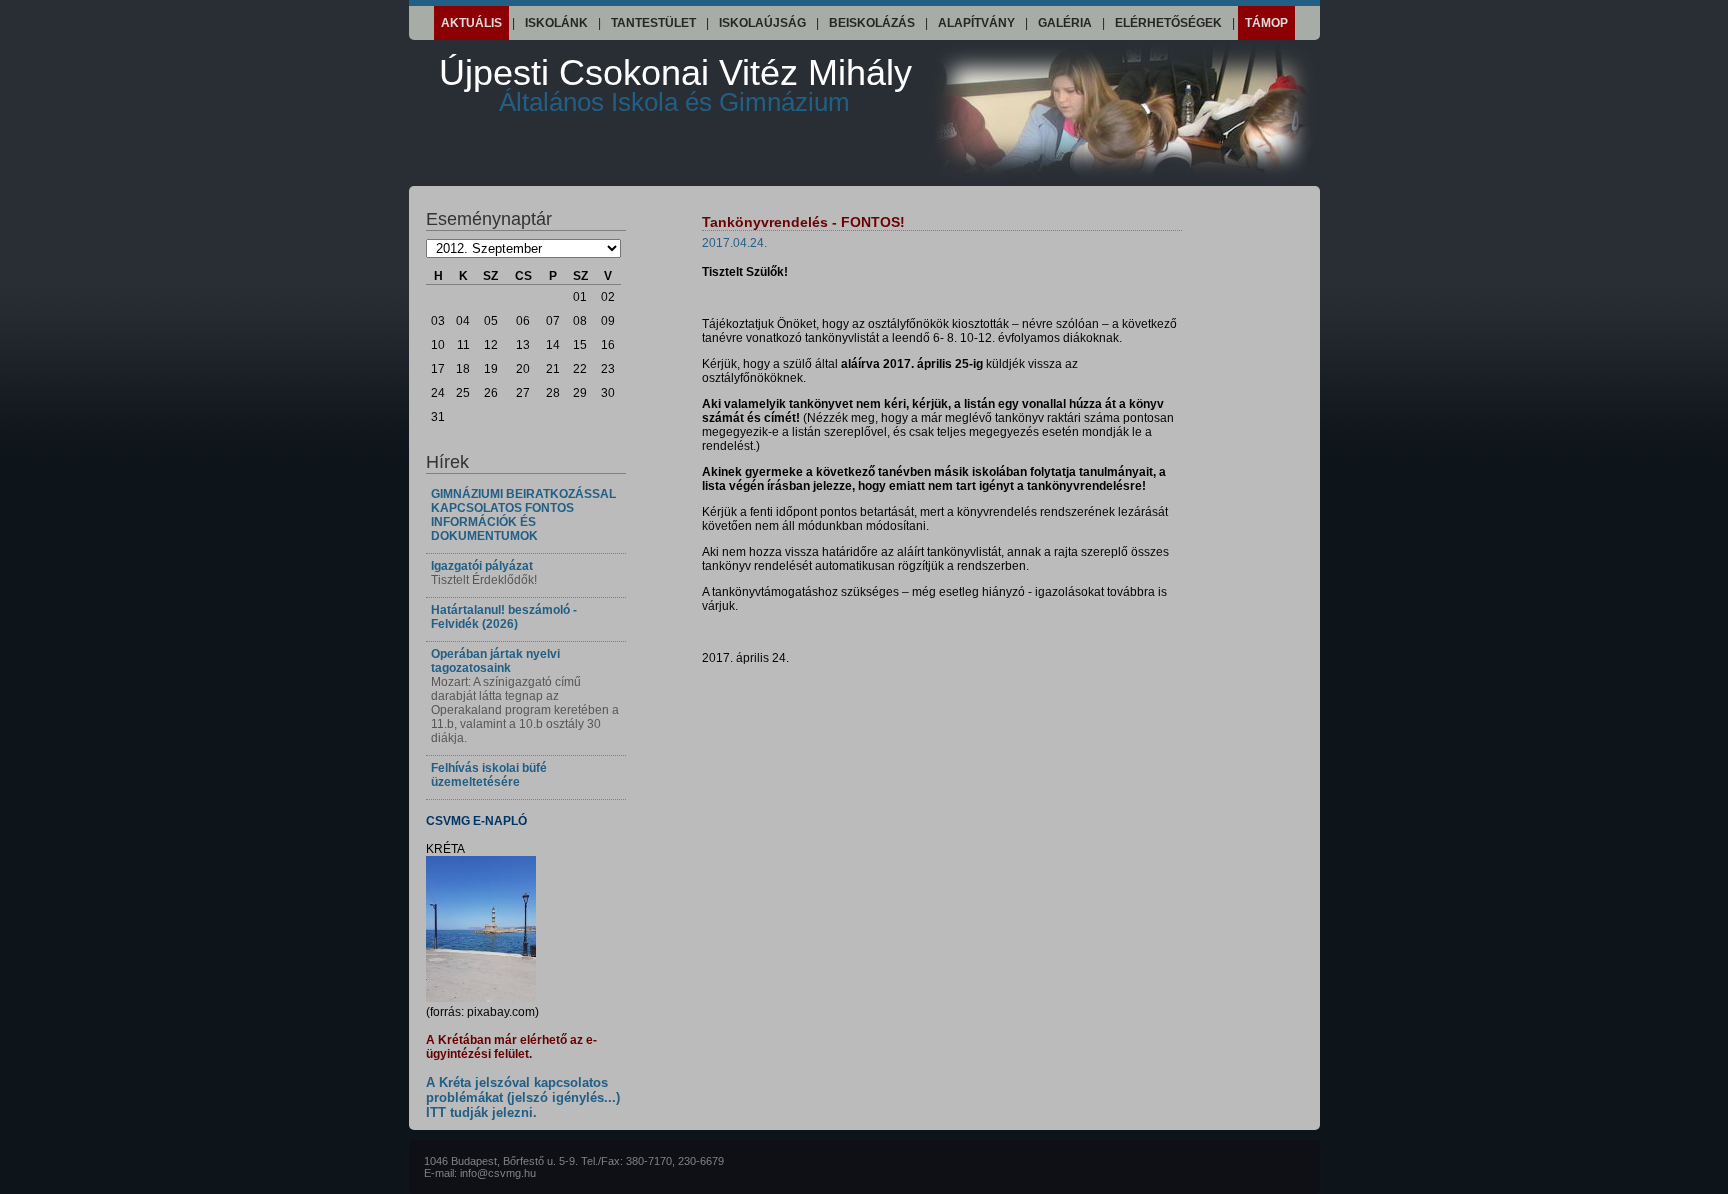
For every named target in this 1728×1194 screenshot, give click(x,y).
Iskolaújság (762, 23)
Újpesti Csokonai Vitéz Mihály (675, 84)
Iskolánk (556, 23)
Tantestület (653, 23)
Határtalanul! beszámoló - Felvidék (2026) (504, 617)
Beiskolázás (872, 23)
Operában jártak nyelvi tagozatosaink (495, 661)
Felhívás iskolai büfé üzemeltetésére (489, 775)
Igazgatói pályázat (482, 566)
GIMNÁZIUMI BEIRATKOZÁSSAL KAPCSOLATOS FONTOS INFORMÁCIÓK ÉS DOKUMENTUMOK (523, 515)
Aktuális (471, 23)
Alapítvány (976, 23)
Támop (1266, 23)
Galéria (1065, 23)
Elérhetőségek (1168, 23)
